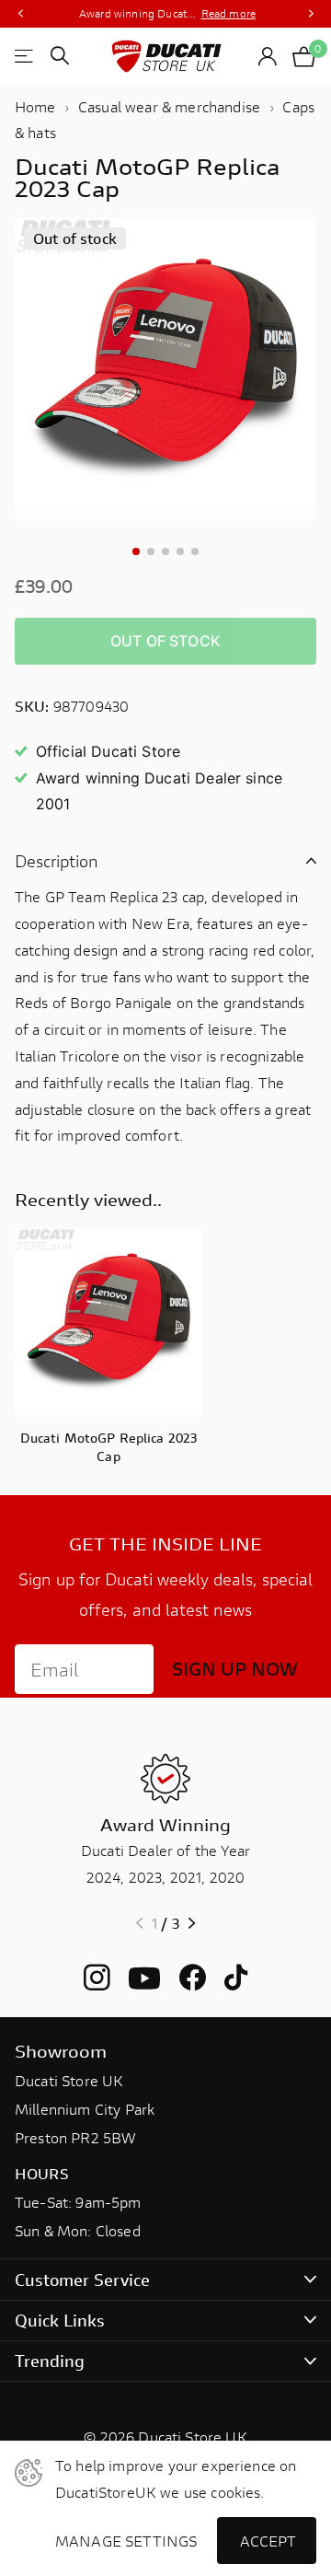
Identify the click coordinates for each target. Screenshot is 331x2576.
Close (165, 2279)
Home (35, 106)
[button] (20, 14)
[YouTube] (144, 1978)
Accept (268, 2541)
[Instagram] (97, 1978)
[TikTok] (236, 1978)
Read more (228, 13)
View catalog (25, 56)
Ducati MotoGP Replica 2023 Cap (109, 1447)
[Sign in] (268, 56)
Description (57, 861)
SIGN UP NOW (235, 1669)
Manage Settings (122, 2541)
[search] (60, 56)
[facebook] (193, 1978)
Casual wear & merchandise (169, 106)
